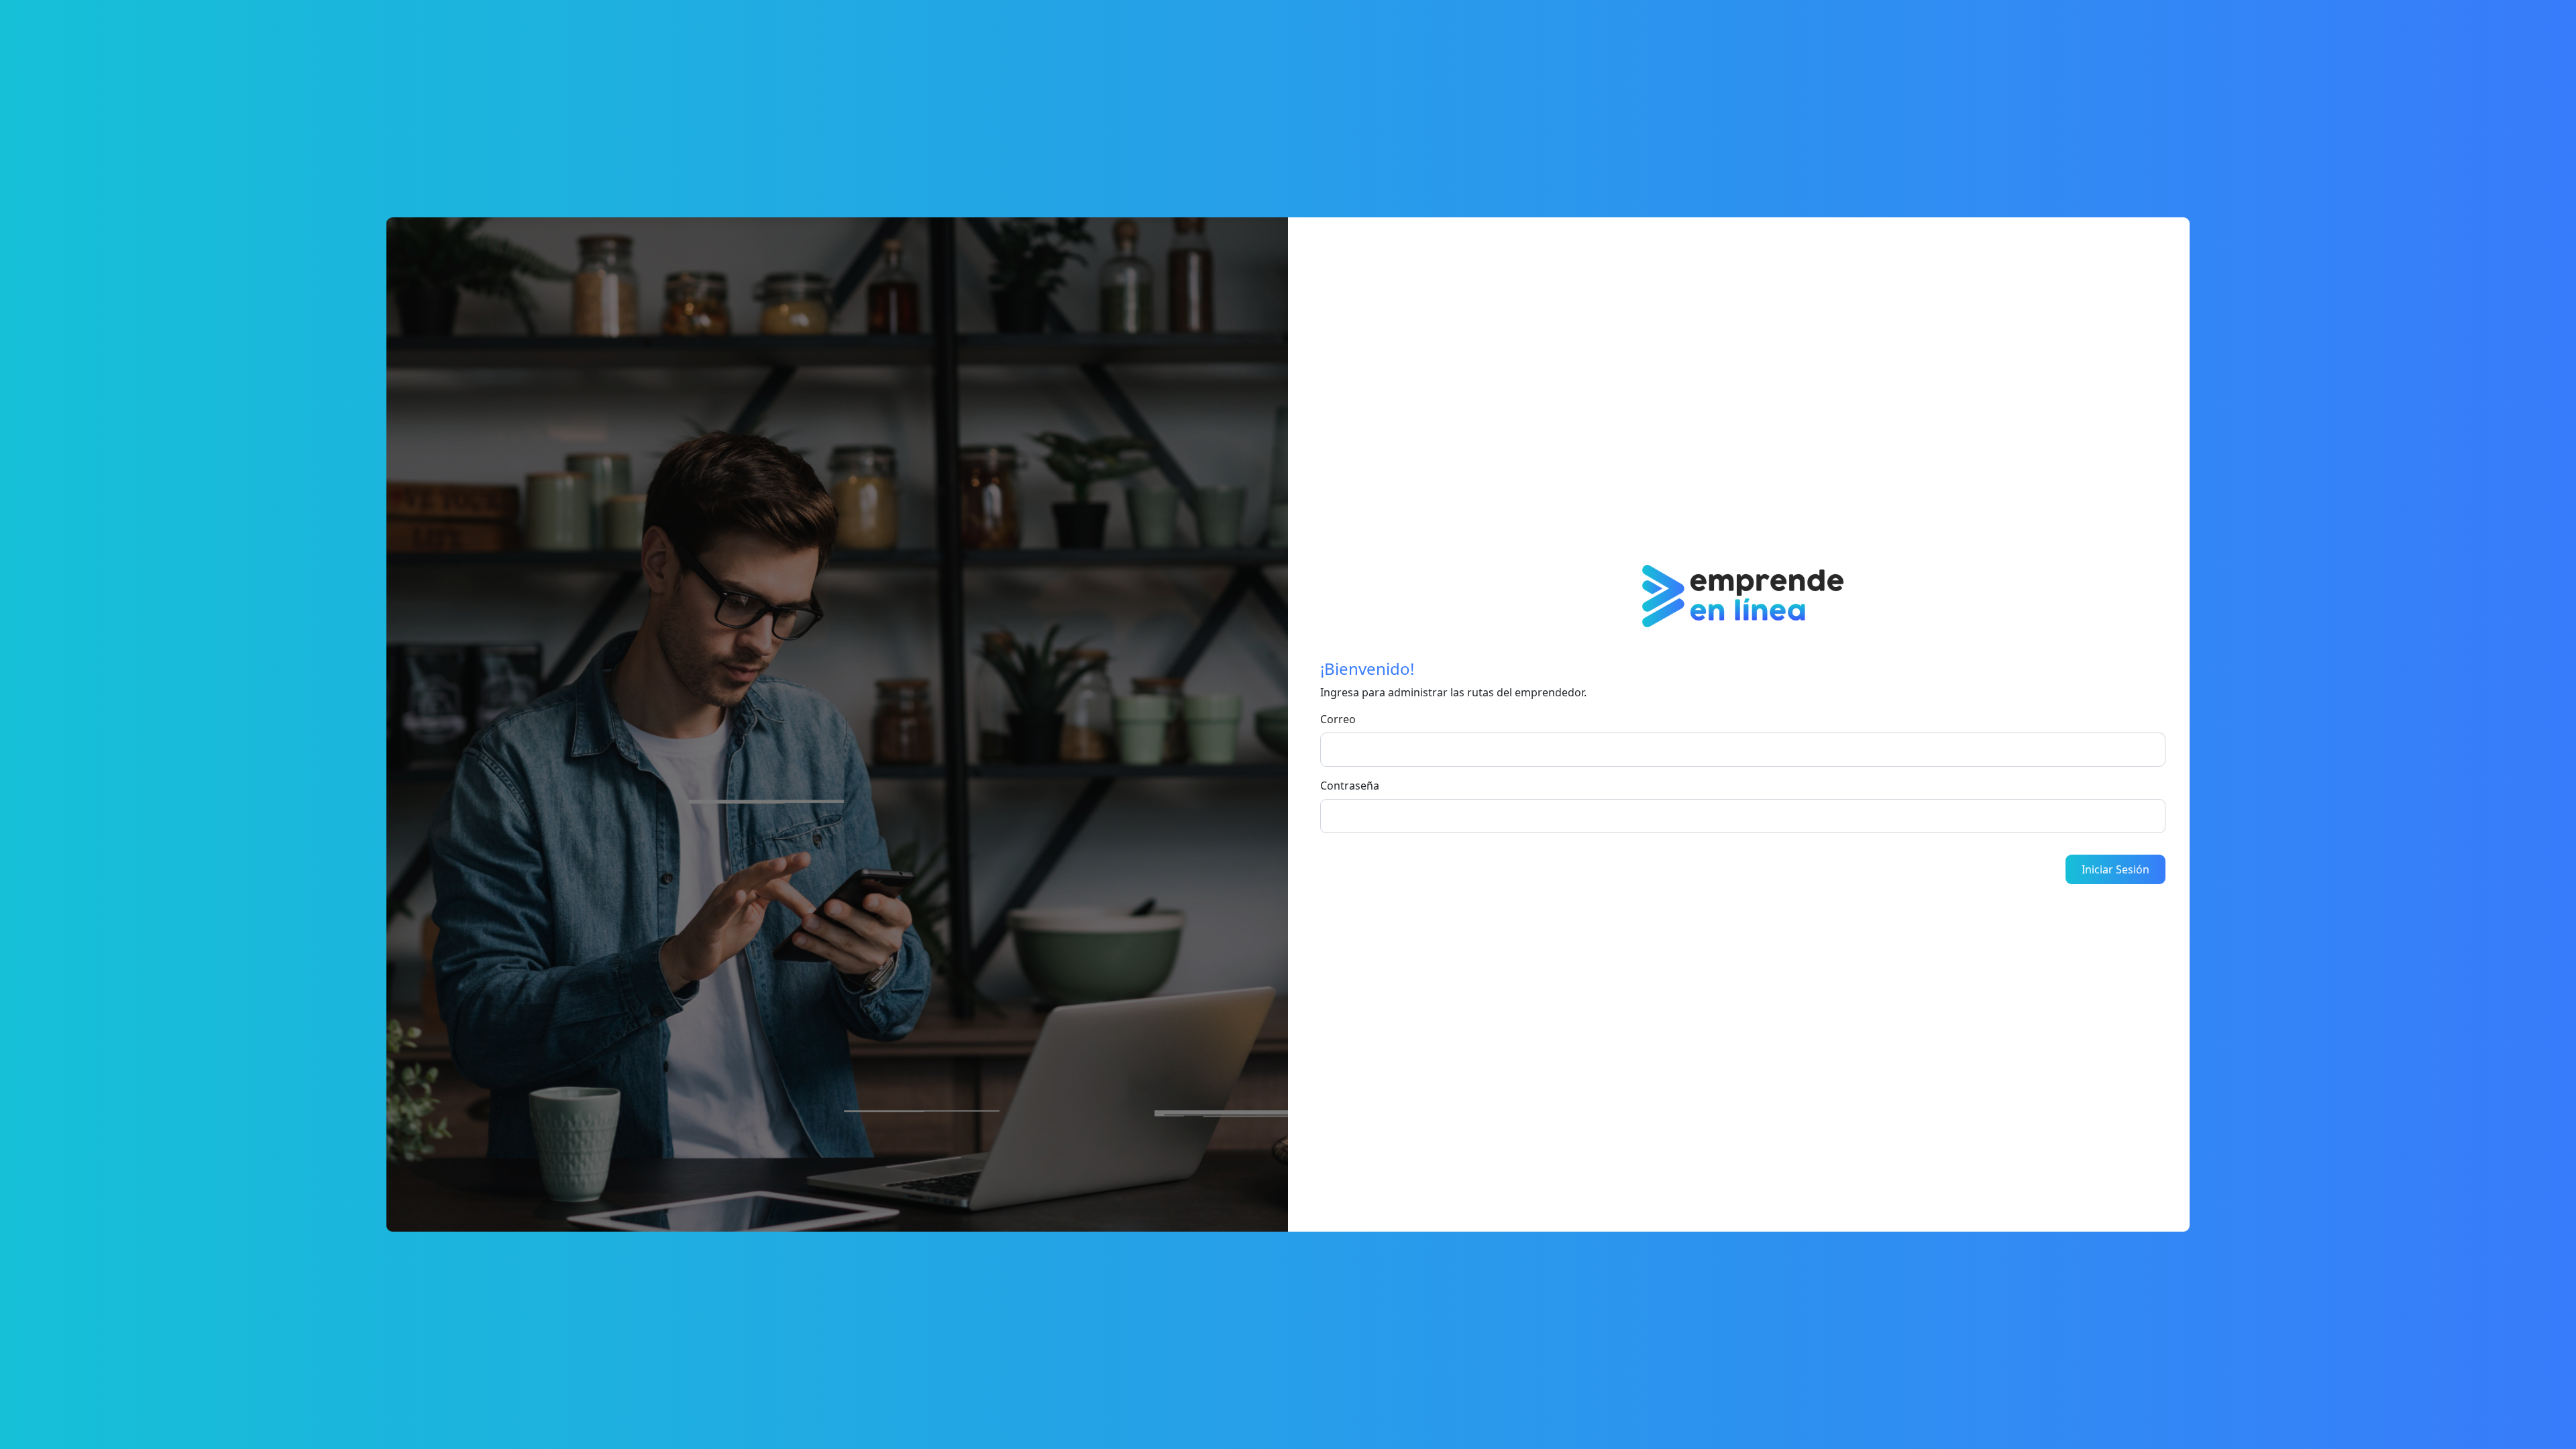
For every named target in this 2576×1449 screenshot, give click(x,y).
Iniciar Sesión (2115, 869)
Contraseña (1350, 786)
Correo (1338, 719)
